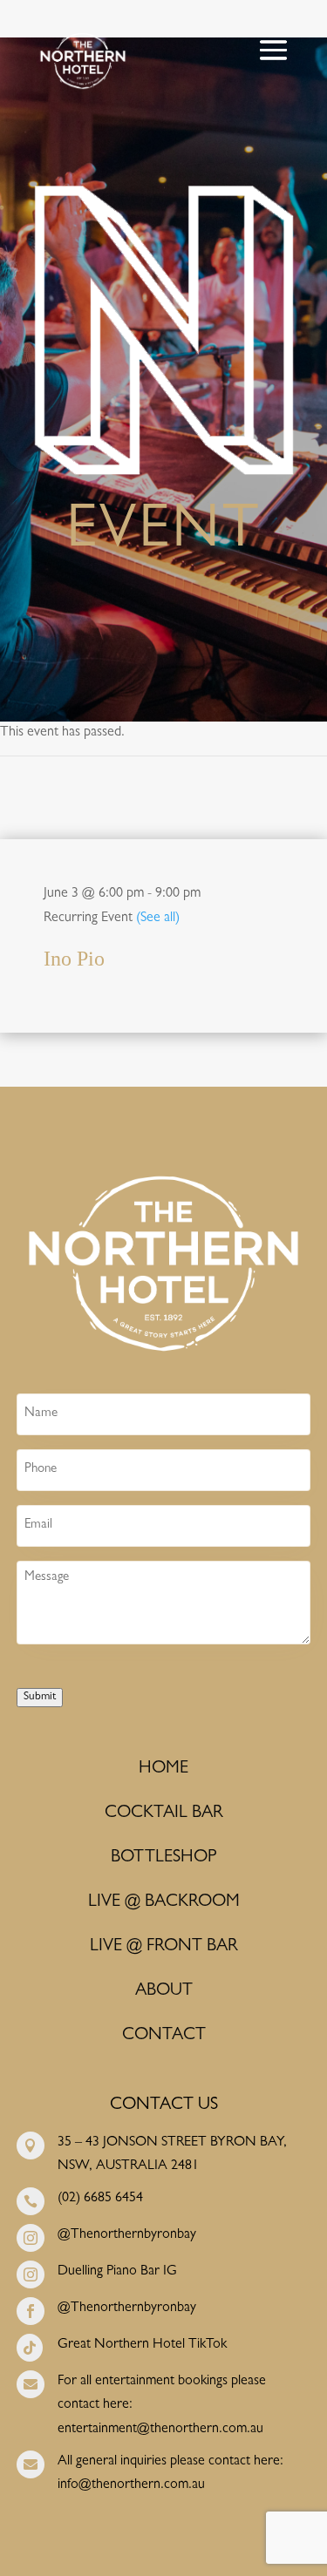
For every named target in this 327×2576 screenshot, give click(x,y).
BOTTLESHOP (163, 1858)
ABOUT (164, 1991)
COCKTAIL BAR (164, 1813)
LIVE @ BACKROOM (164, 1902)
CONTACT (164, 2036)
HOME (163, 1769)
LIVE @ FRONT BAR (164, 1947)
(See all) (158, 919)
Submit (40, 1697)
